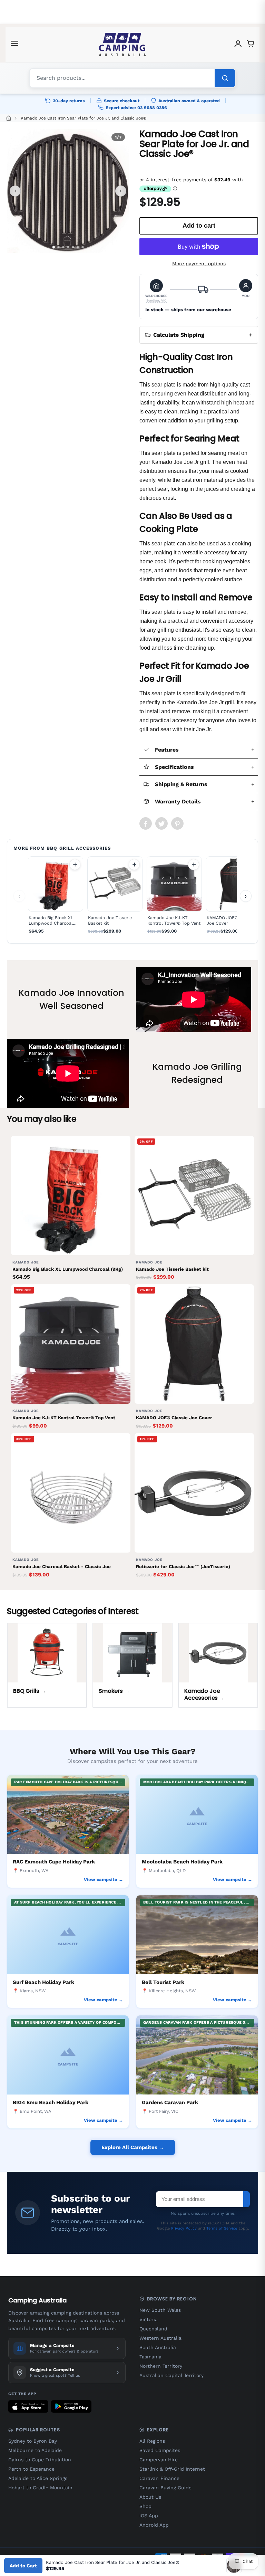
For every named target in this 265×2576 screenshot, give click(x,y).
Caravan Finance (159, 2478)
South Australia (158, 2347)
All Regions (152, 2441)
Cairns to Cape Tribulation (40, 2460)
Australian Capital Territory (171, 2375)
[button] (156, 291)
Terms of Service (222, 2228)
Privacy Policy (184, 2228)
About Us (150, 2497)
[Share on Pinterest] (177, 823)
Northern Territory (161, 2366)
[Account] (238, 45)
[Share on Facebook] (146, 823)
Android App (154, 2525)
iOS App (149, 2516)
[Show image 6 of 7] (78, 247)
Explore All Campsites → (133, 2147)
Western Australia (160, 2338)
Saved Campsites (160, 2450)
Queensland (153, 2329)
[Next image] (121, 191)
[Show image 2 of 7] (58, 247)
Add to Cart (23, 2566)
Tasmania (150, 2357)
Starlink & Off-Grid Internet (172, 2469)
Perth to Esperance (31, 2469)
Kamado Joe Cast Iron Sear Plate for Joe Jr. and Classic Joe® (84, 118)
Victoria (149, 2319)
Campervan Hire (159, 2460)
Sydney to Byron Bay (33, 2441)
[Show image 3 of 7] (63, 247)
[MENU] (14, 45)
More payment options (199, 264)
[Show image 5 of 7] (73, 247)
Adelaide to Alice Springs (38, 2478)
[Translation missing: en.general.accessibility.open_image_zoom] (68, 191)
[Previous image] (15, 191)
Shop (145, 2506)
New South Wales (160, 2310)
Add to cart (75, 865)
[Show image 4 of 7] (68, 247)
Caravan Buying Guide (165, 2488)
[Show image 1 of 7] (53, 247)
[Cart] (251, 45)
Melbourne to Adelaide (35, 2450)
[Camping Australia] (122, 45)
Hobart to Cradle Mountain (40, 2488)
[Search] (225, 78)
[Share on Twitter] (161, 823)
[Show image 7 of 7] (83, 247)
